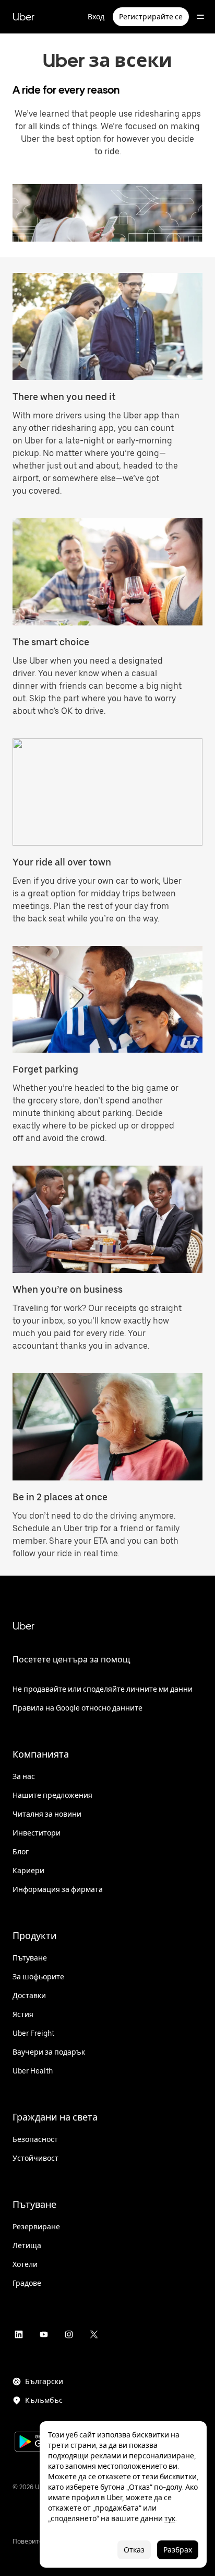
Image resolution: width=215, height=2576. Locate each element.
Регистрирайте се (151, 17)
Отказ (134, 2550)
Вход (96, 17)
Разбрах (178, 2550)
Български (44, 2381)
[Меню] (200, 17)
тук (170, 2518)
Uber (23, 17)
